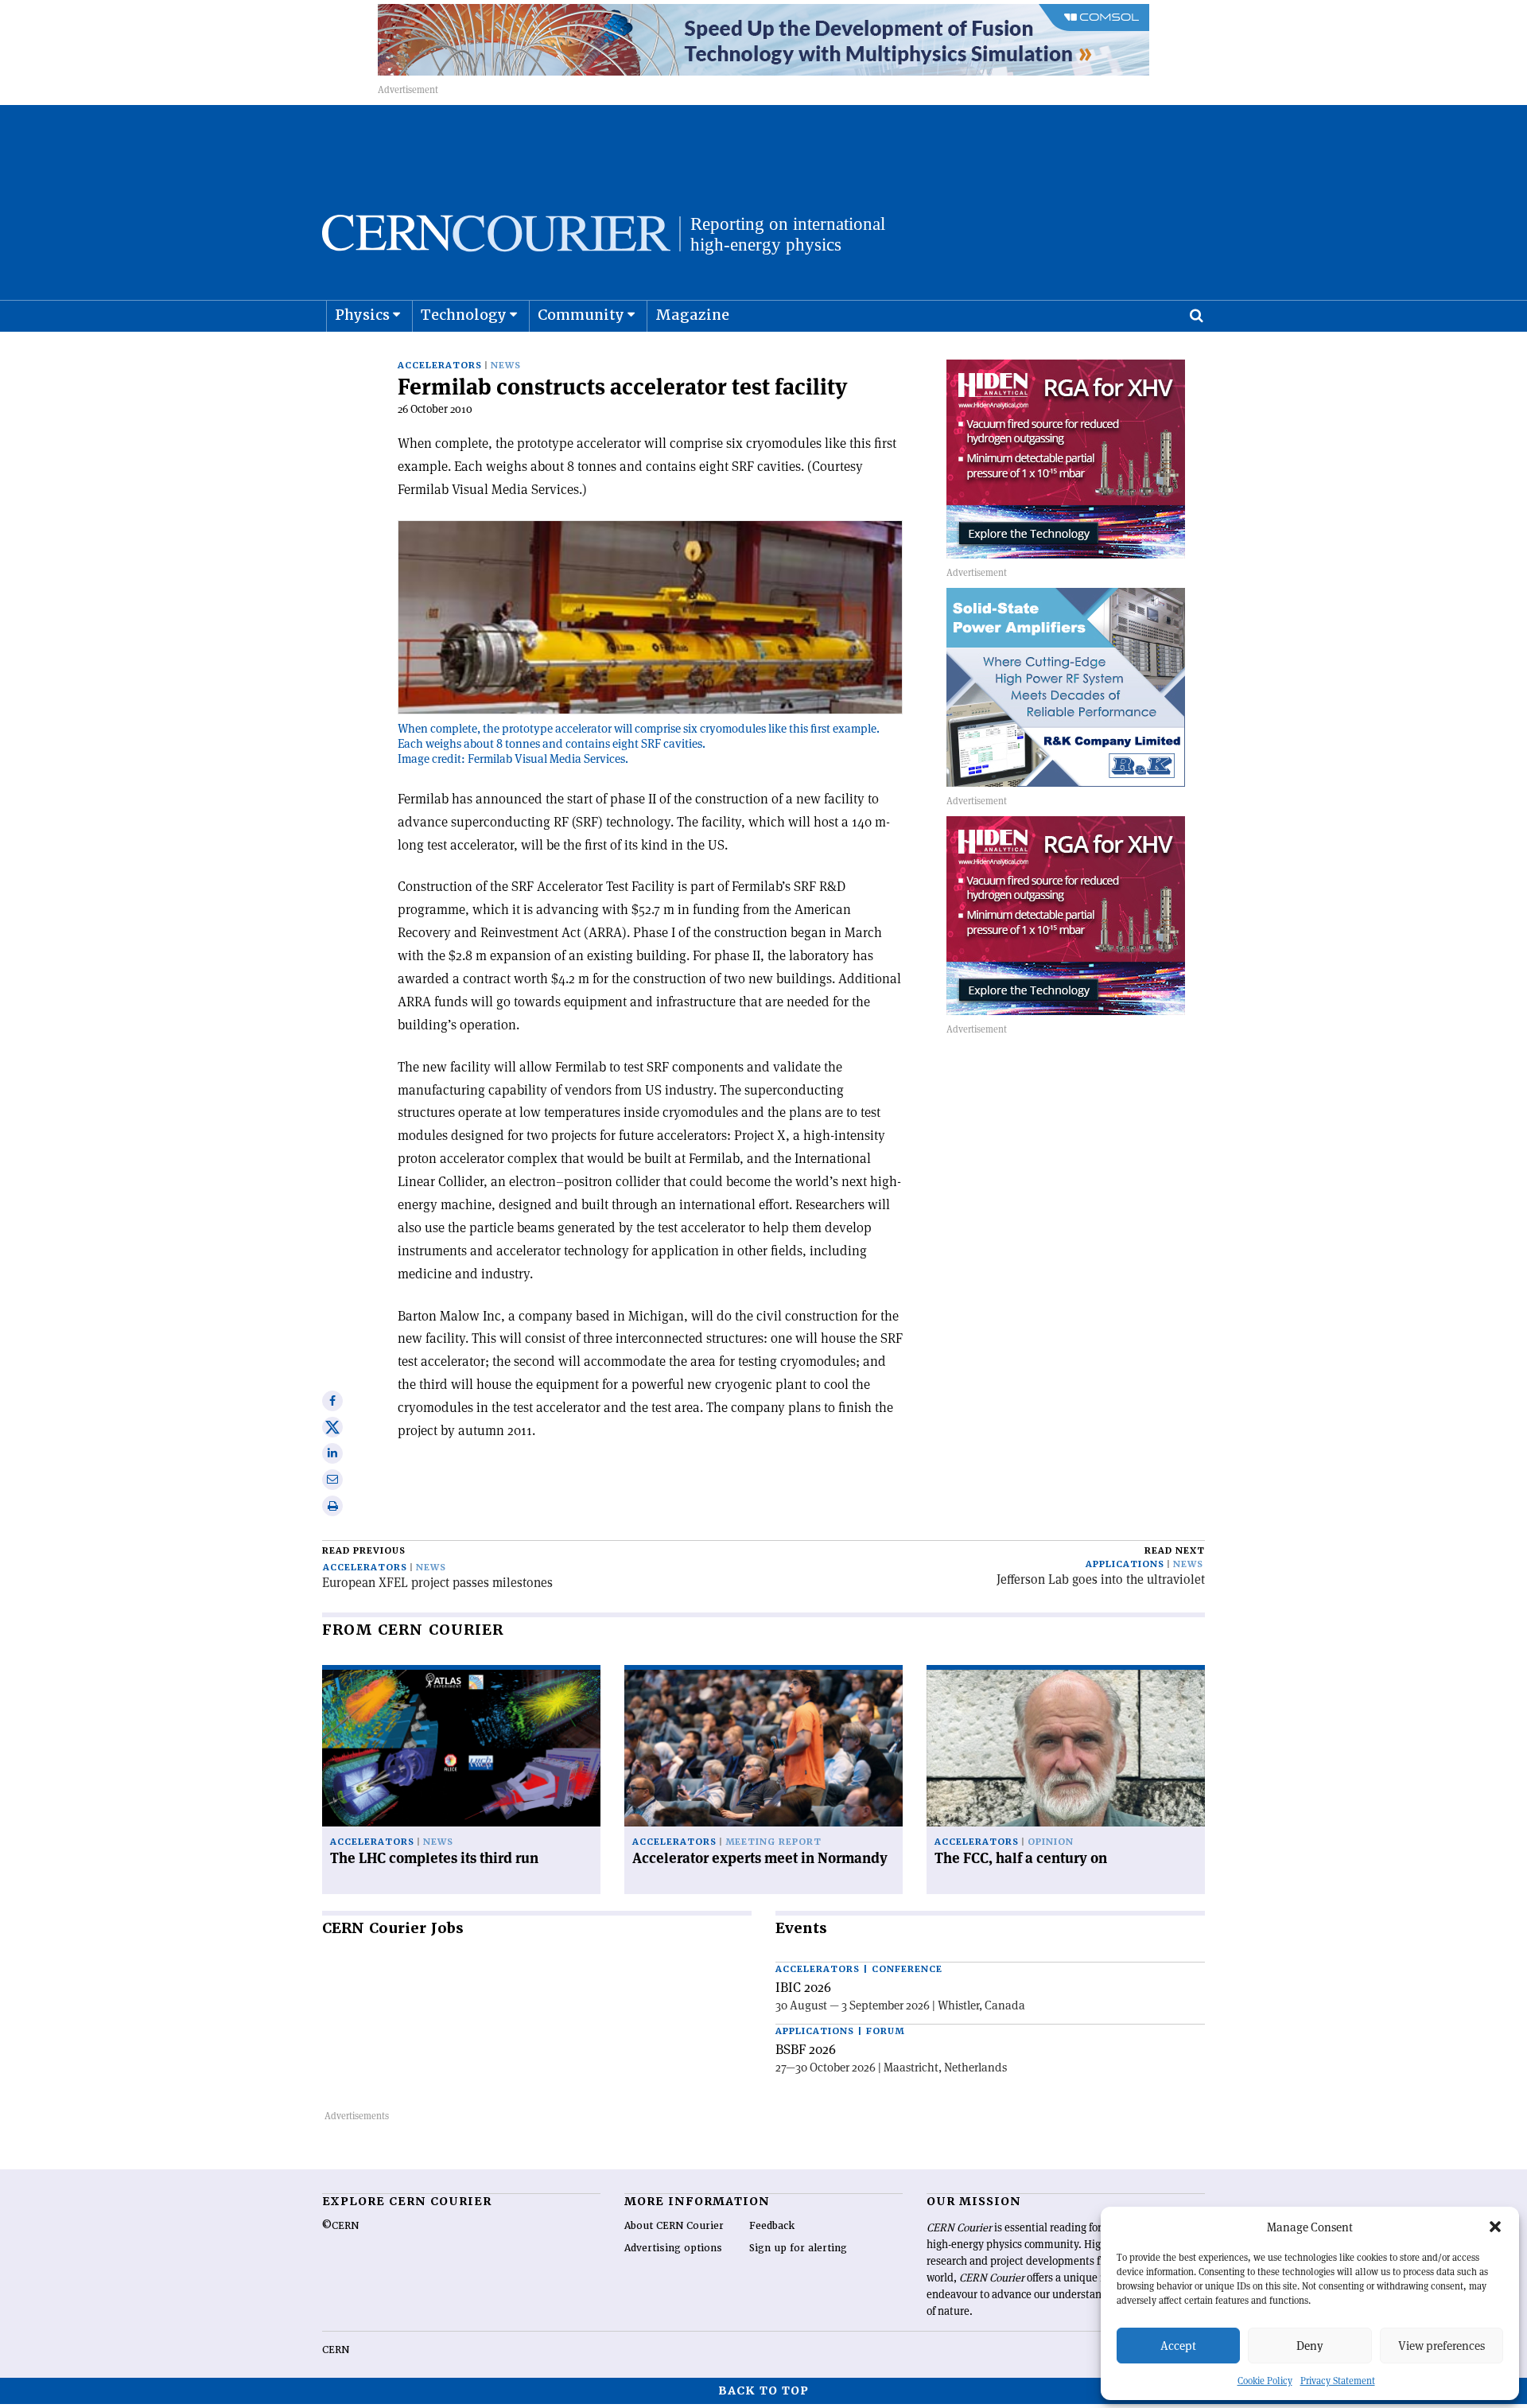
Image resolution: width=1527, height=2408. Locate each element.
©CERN (340, 2226)
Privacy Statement (1338, 2381)
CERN (336, 2350)
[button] (1495, 2227)
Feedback (772, 2226)
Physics (362, 315)
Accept (1178, 2346)
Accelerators (440, 366)
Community (581, 315)
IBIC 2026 (803, 1987)
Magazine (692, 315)
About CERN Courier (674, 2226)
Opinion (1051, 1842)
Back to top (763, 2390)
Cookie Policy (1265, 2381)
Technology (464, 315)
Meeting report (773, 1842)
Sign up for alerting (798, 2248)
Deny (1310, 2346)
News (506, 366)
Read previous (364, 1551)
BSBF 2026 (806, 2049)
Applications (1125, 1564)
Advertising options (673, 2248)
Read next (1175, 1551)
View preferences (1442, 2346)
